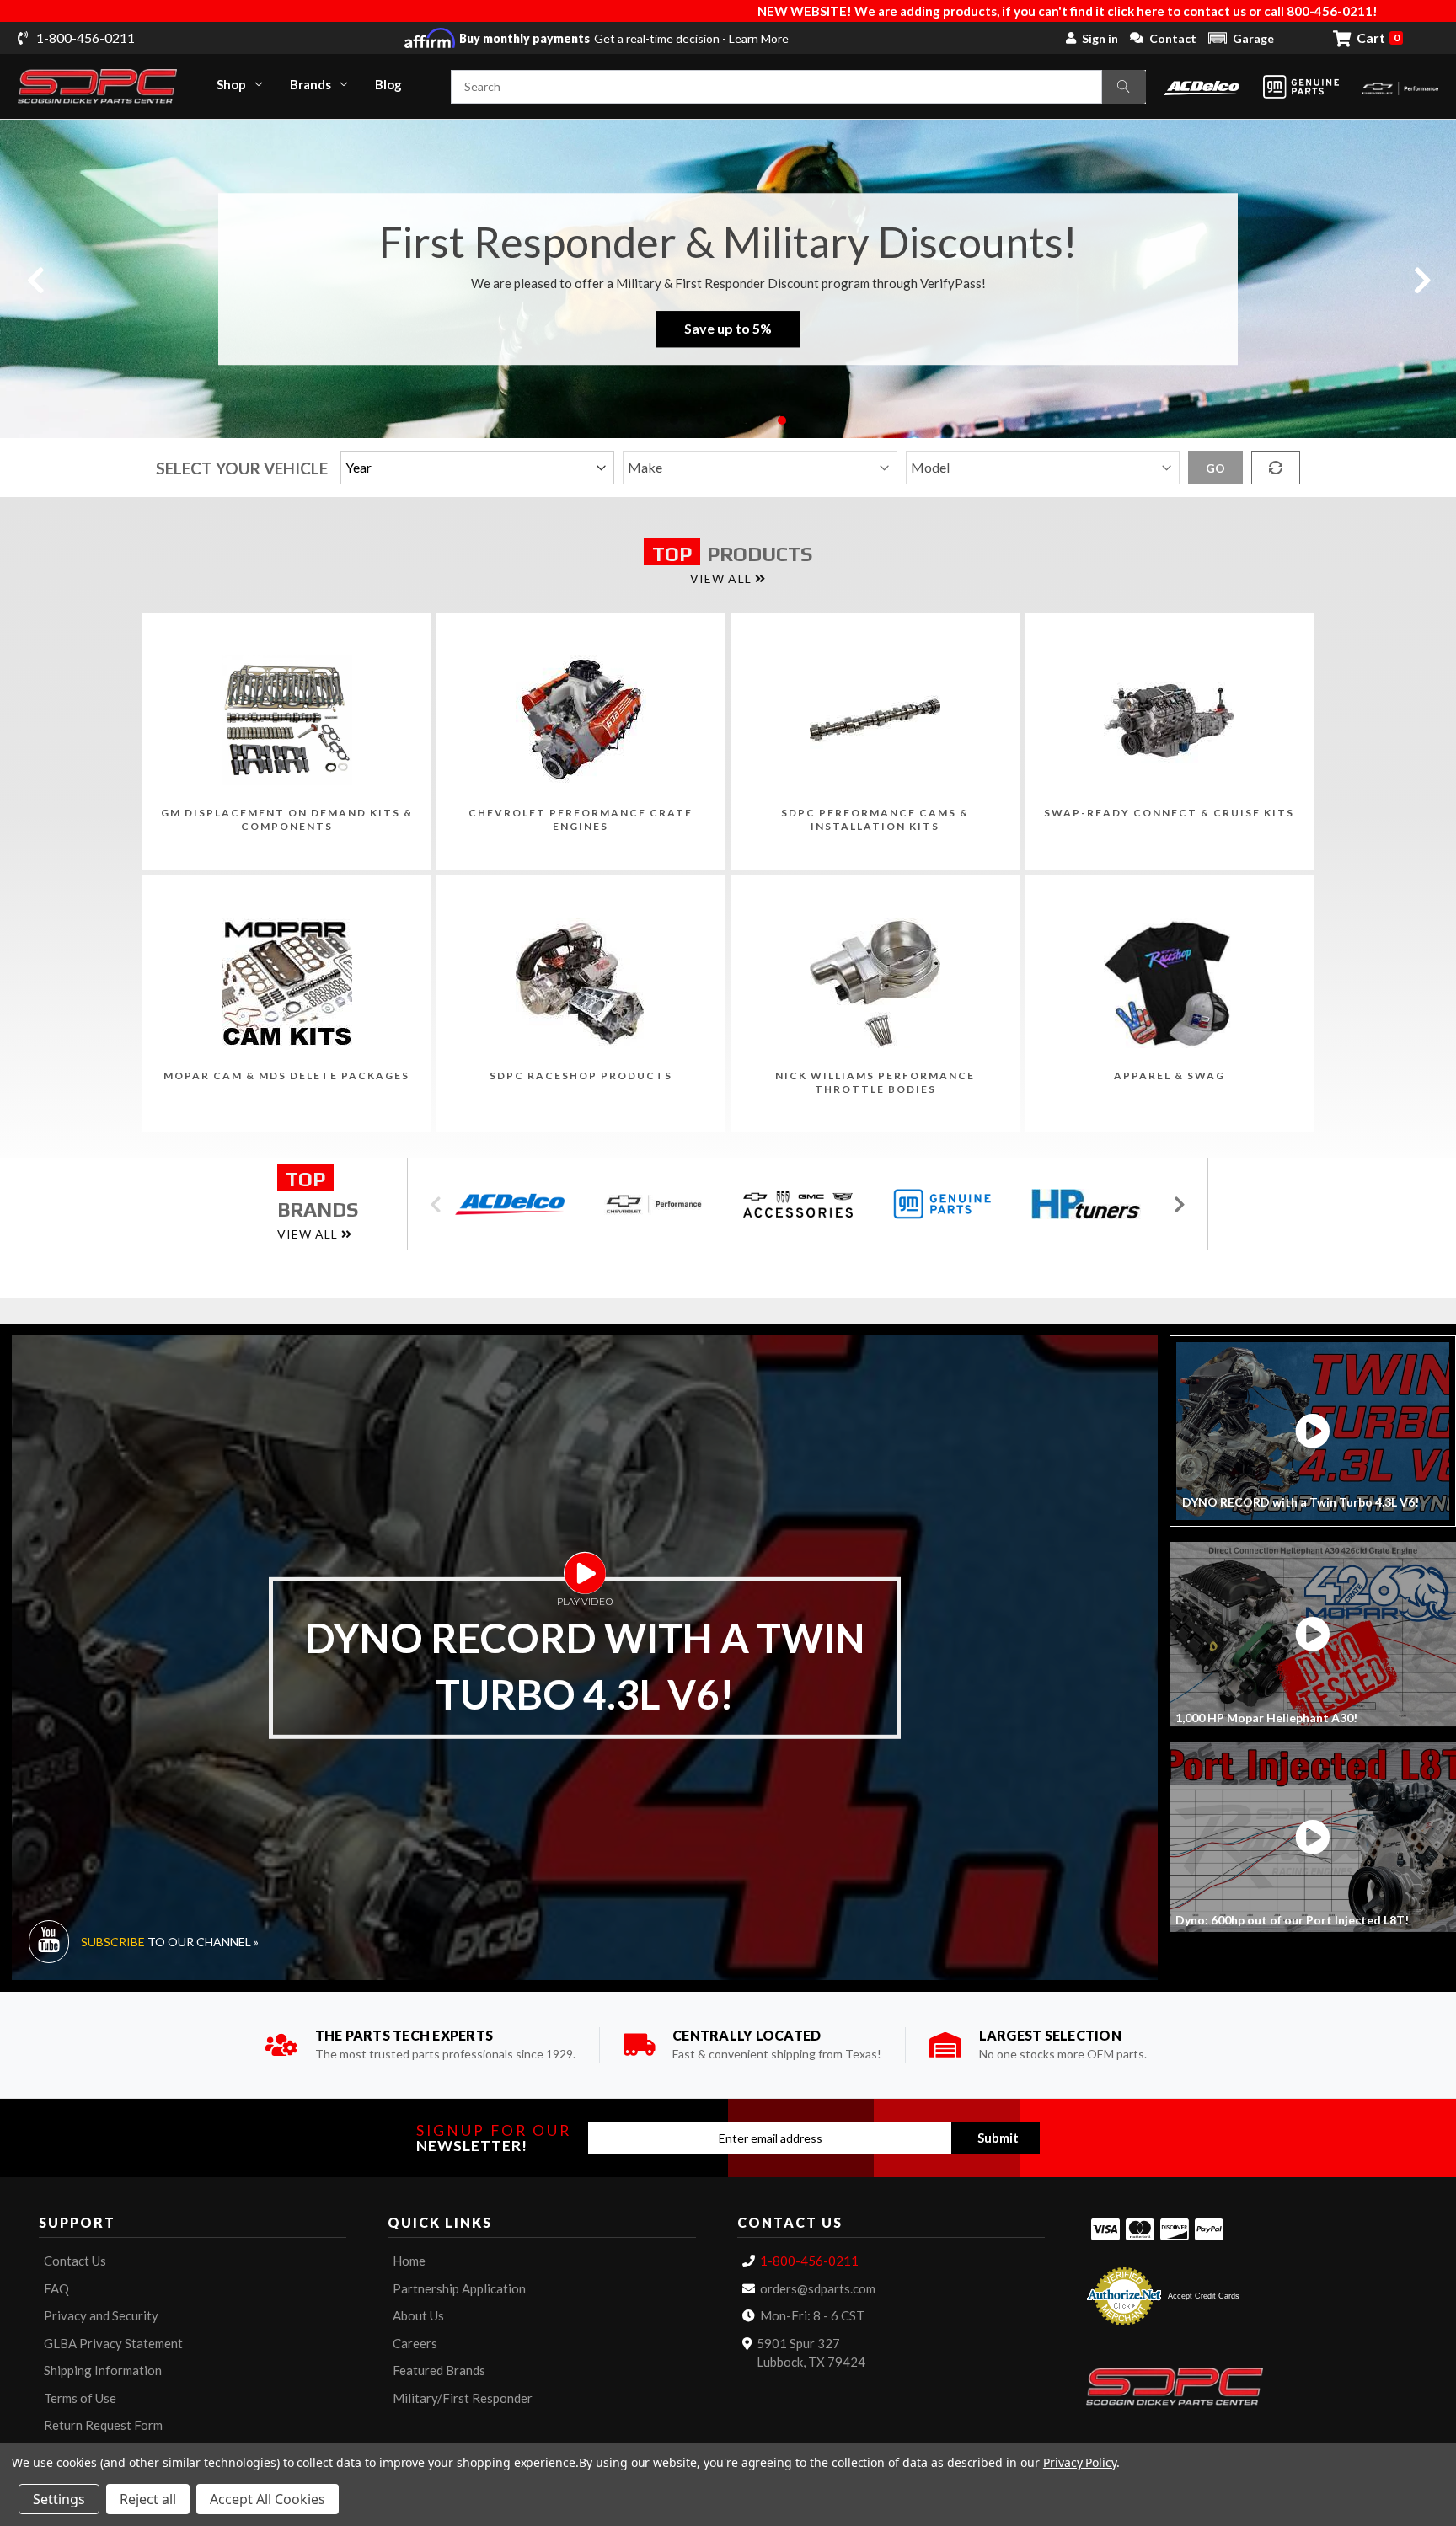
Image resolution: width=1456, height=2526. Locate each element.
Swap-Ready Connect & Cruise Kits (1169, 813)
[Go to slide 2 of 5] (701, 420)
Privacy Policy (1080, 2462)
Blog (388, 84)
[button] (1241, 38)
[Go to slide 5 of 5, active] (782, 420)
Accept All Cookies (268, 2499)
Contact (1173, 38)
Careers (415, 2343)
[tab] (1313, 1431)
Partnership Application (459, 2288)
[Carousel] (515, 1204)
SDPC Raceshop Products (581, 1076)
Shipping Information (103, 2370)
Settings (59, 2499)
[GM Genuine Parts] (1301, 87)
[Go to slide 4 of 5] (755, 420)
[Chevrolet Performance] (1400, 86)
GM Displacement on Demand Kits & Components (287, 819)
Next (1421, 278)
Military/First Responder (463, 2398)
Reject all (148, 2499)
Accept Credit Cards (1204, 2296)
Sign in (1100, 38)
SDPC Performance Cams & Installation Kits (875, 819)
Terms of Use (80, 2398)
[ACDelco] (1202, 86)
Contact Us (75, 2261)
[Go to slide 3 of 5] (728, 420)
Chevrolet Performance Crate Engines (581, 819)
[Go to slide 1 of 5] (674, 420)
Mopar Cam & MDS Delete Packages (286, 1076)
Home (409, 2261)
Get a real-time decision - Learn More (624, 38)
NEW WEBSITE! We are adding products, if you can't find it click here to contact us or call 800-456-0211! (771, 11)
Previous (35, 278)
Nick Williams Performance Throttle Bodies (875, 1082)
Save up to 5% (728, 329)
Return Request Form (103, 2425)
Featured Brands (439, 2370)
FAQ (56, 2288)
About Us (418, 2315)
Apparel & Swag (1170, 1076)
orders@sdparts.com (818, 2288)
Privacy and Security (101, 2315)
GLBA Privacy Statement (113, 2343)
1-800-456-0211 (809, 2261)
